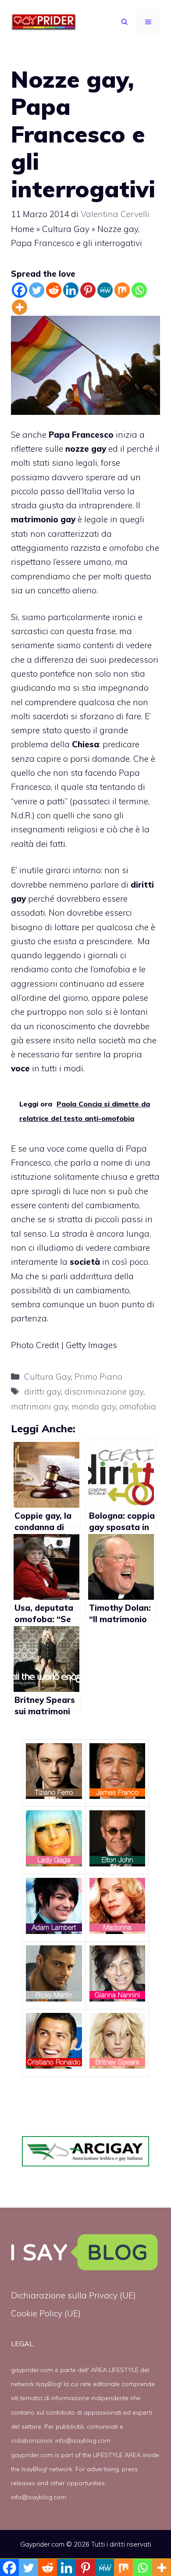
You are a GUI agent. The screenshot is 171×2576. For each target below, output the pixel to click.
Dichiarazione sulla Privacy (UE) (73, 2295)
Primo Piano (98, 1377)
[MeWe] (105, 290)
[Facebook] (20, 290)
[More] (20, 307)
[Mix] (122, 290)
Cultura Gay (66, 229)
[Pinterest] (88, 290)
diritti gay (43, 1391)
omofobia (112, 969)
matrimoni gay (39, 1406)
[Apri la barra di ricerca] (125, 22)
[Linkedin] (71, 290)
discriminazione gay (104, 1391)
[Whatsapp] (139, 290)
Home (23, 229)
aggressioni (35, 984)
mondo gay (94, 1406)
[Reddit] (54, 290)
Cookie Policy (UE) (46, 2313)
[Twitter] (37, 290)
